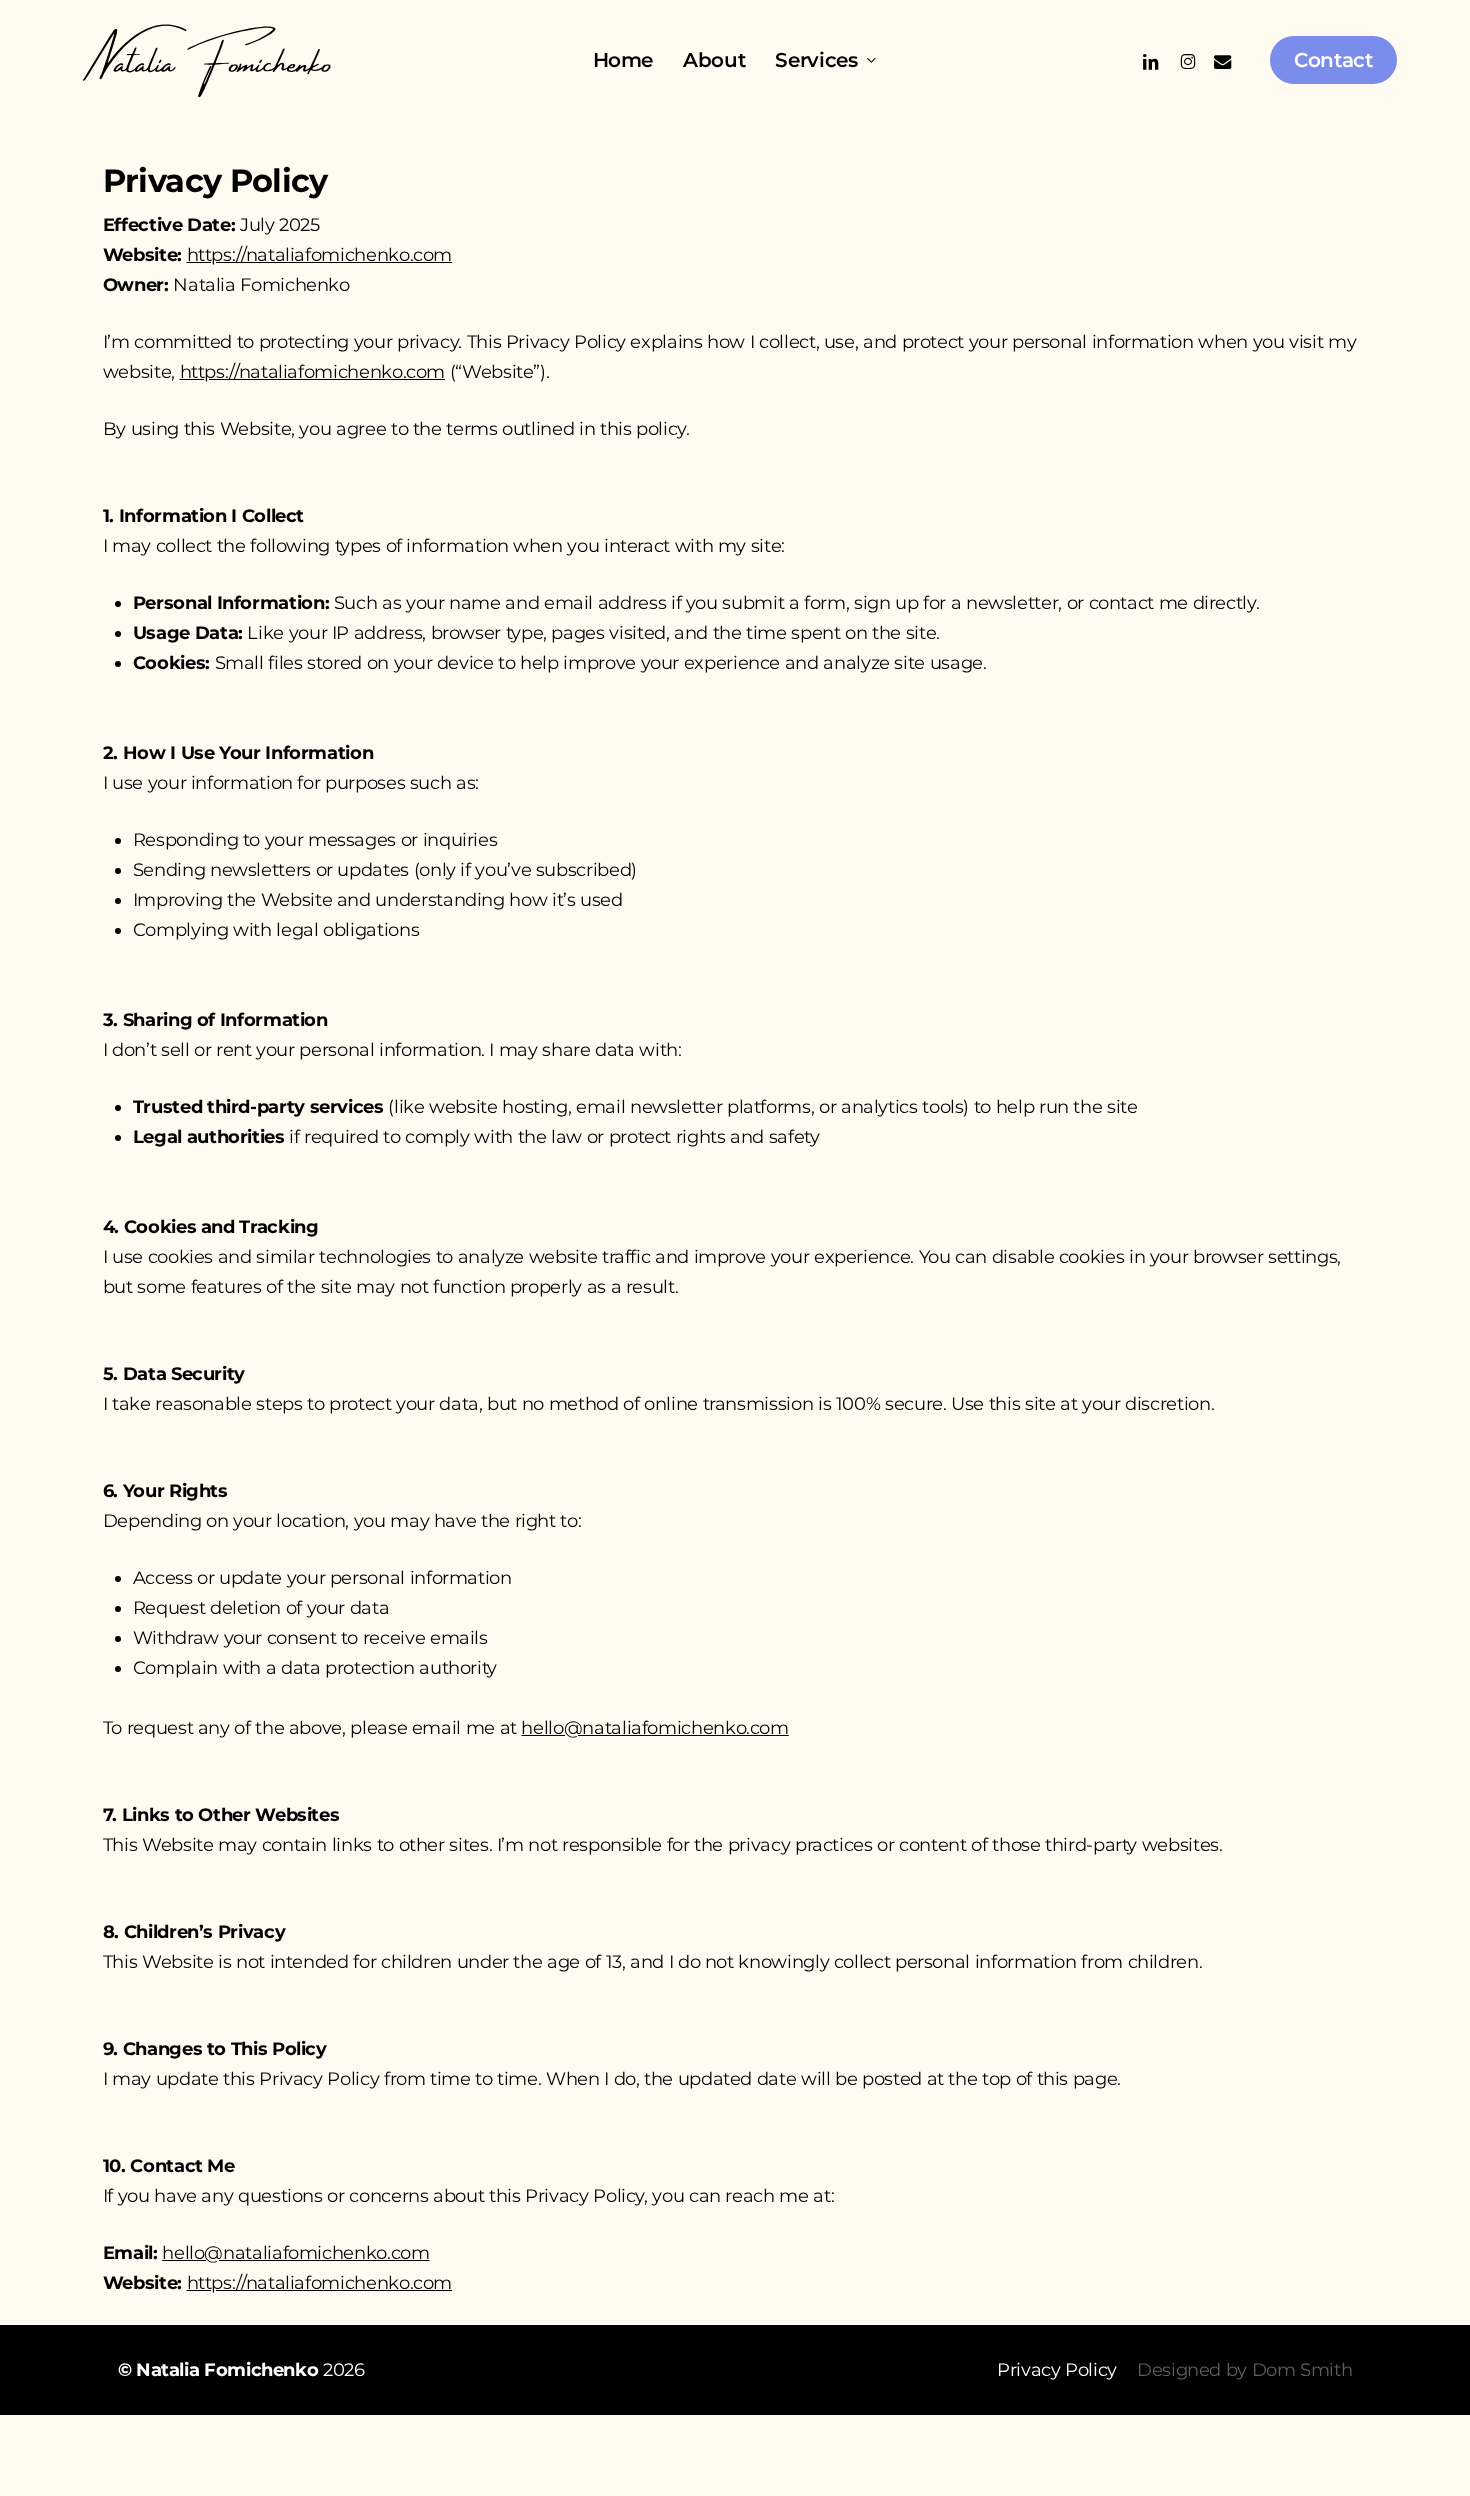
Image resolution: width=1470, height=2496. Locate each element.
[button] (1057, 2370)
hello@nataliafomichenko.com (654, 1728)
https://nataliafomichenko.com (320, 255)
